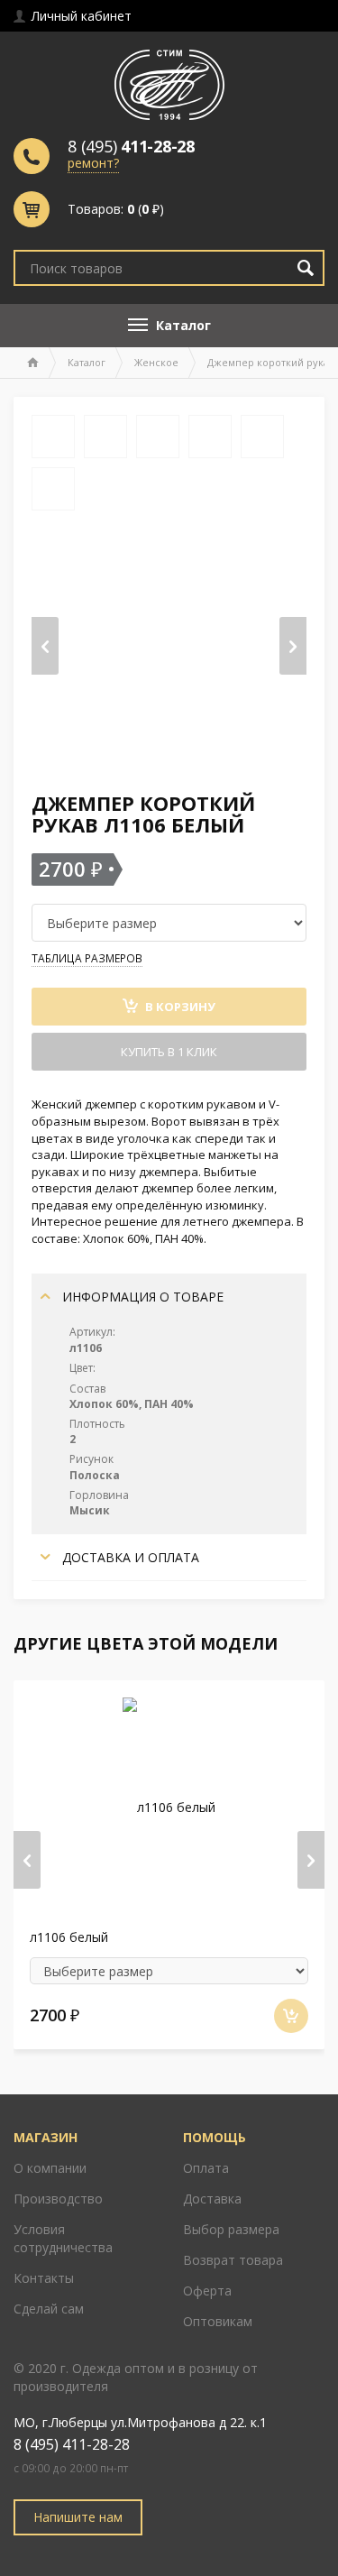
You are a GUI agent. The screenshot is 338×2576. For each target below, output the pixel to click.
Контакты (44, 2278)
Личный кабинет (80, 16)
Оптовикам (218, 2321)
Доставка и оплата (129, 1557)
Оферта (207, 2291)
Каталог (87, 362)
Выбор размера (231, 2229)
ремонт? (93, 163)
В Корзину (179, 1007)
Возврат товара (233, 2260)
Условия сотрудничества (63, 2238)
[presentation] (45, 646)
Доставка (212, 2199)
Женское (156, 362)
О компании (50, 2168)
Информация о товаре (141, 1297)
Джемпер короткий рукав (271, 362)
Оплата (206, 2168)
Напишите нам (78, 2517)
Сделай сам (49, 2309)
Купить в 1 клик (169, 1052)
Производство (58, 2199)
